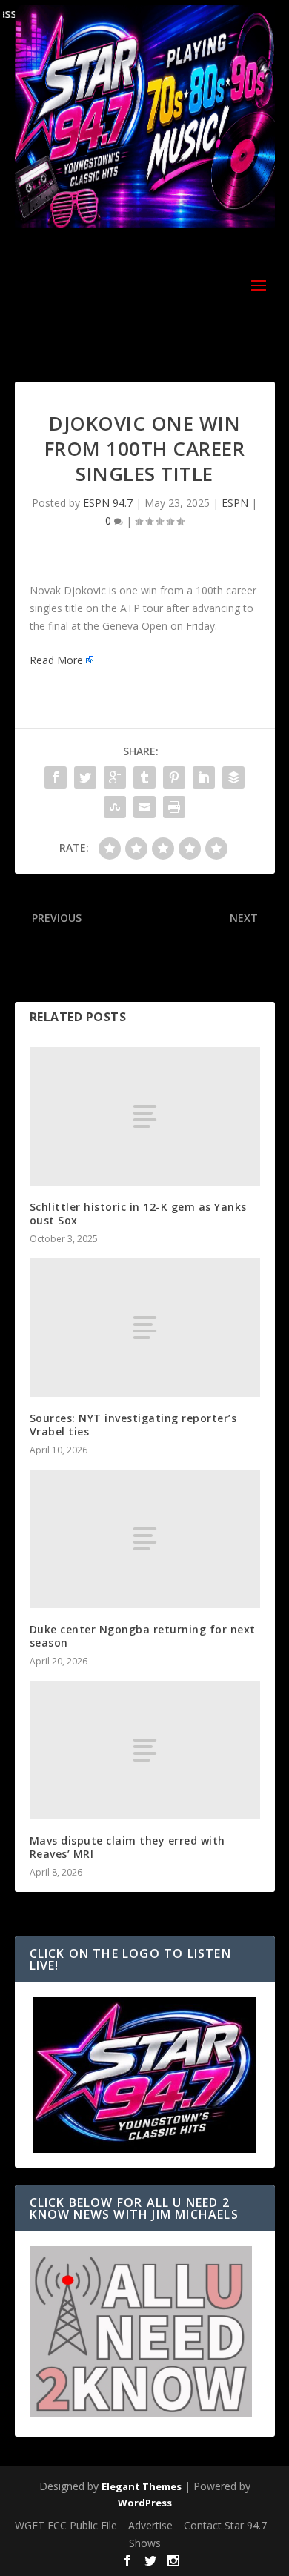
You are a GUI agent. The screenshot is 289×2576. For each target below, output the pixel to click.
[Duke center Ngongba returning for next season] (145, 1539)
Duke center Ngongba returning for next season (143, 1636)
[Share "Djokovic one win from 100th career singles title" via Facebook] (56, 777)
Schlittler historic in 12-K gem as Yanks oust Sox (138, 1214)
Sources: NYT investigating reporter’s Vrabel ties (133, 1425)
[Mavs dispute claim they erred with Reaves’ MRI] (145, 1750)
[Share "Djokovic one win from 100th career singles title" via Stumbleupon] (115, 807)
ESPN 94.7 (108, 503)
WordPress (145, 2503)
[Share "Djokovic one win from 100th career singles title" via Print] (174, 807)
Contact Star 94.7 (225, 2525)
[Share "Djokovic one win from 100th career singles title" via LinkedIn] (204, 777)
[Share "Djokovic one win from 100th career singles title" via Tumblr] (144, 777)
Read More (56, 660)
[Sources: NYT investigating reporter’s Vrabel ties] (145, 1328)
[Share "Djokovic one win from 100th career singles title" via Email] (144, 807)
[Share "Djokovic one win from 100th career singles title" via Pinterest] (174, 777)
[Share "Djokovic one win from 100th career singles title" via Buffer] (233, 777)
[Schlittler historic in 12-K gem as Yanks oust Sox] (145, 1116)
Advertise (150, 2525)
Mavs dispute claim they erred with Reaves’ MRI (127, 1847)
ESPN (235, 503)
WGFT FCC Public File (66, 2525)
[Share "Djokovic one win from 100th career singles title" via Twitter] (85, 777)
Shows (145, 2543)
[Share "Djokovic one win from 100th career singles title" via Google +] (115, 777)
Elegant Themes (142, 2486)
